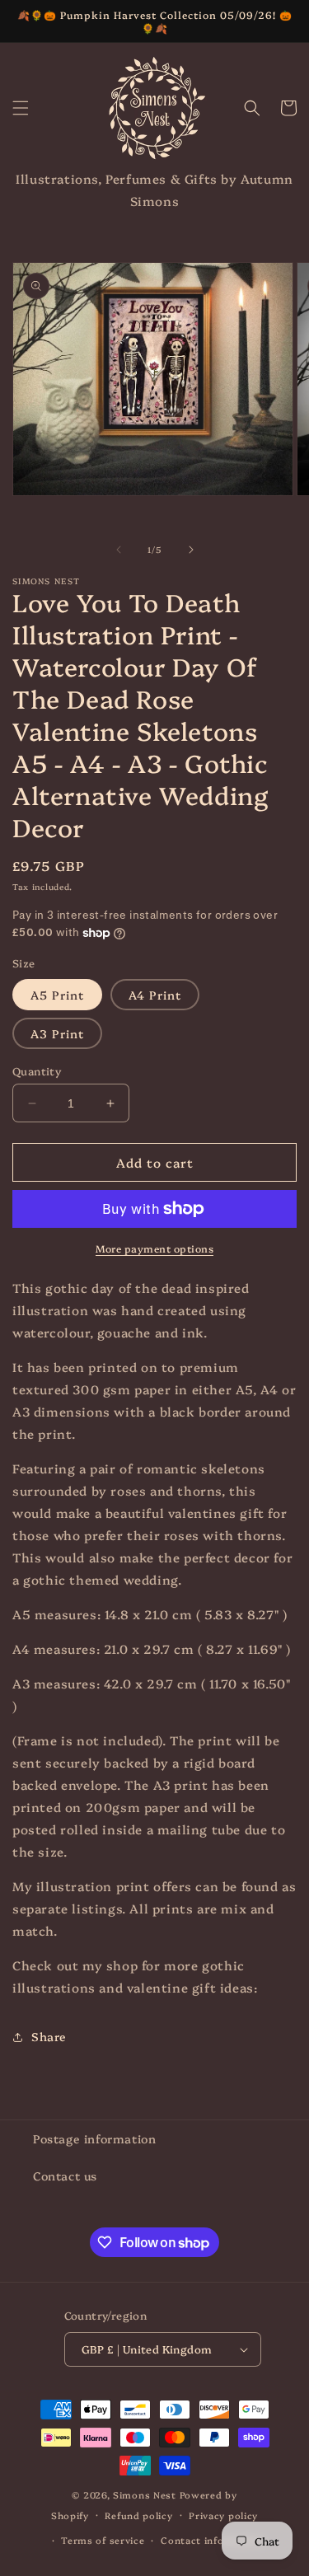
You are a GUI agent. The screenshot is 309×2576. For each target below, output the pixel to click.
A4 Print (155, 995)
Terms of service (103, 2540)
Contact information (212, 2540)
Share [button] (49, 2036)
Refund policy (138, 2515)
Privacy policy (223, 2515)
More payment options (154, 1248)
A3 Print (57, 1033)
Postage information (94, 2138)
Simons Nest (145, 2495)
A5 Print (57, 995)
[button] (21, 108)
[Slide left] (119, 550)
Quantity (37, 1070)
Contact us (65, 2176)
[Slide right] (191, 550)
